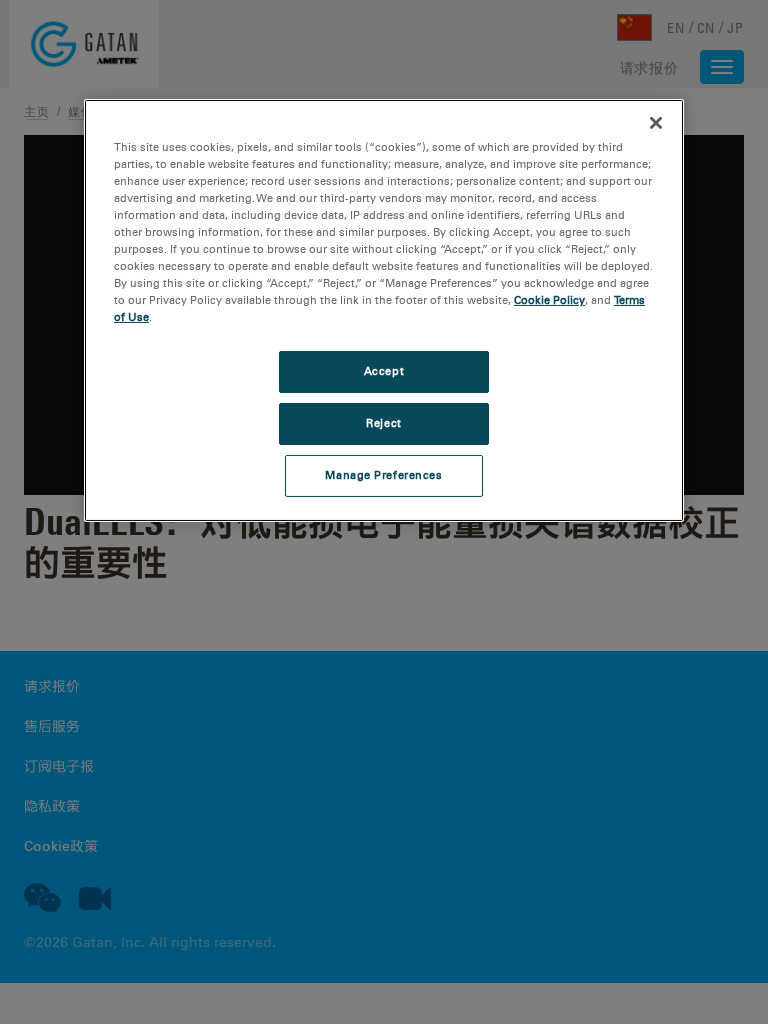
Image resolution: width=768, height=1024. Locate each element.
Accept (384, 371)
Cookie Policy (549, 300)
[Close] (656, 123)
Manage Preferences (383, 475)
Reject (383, 423)
